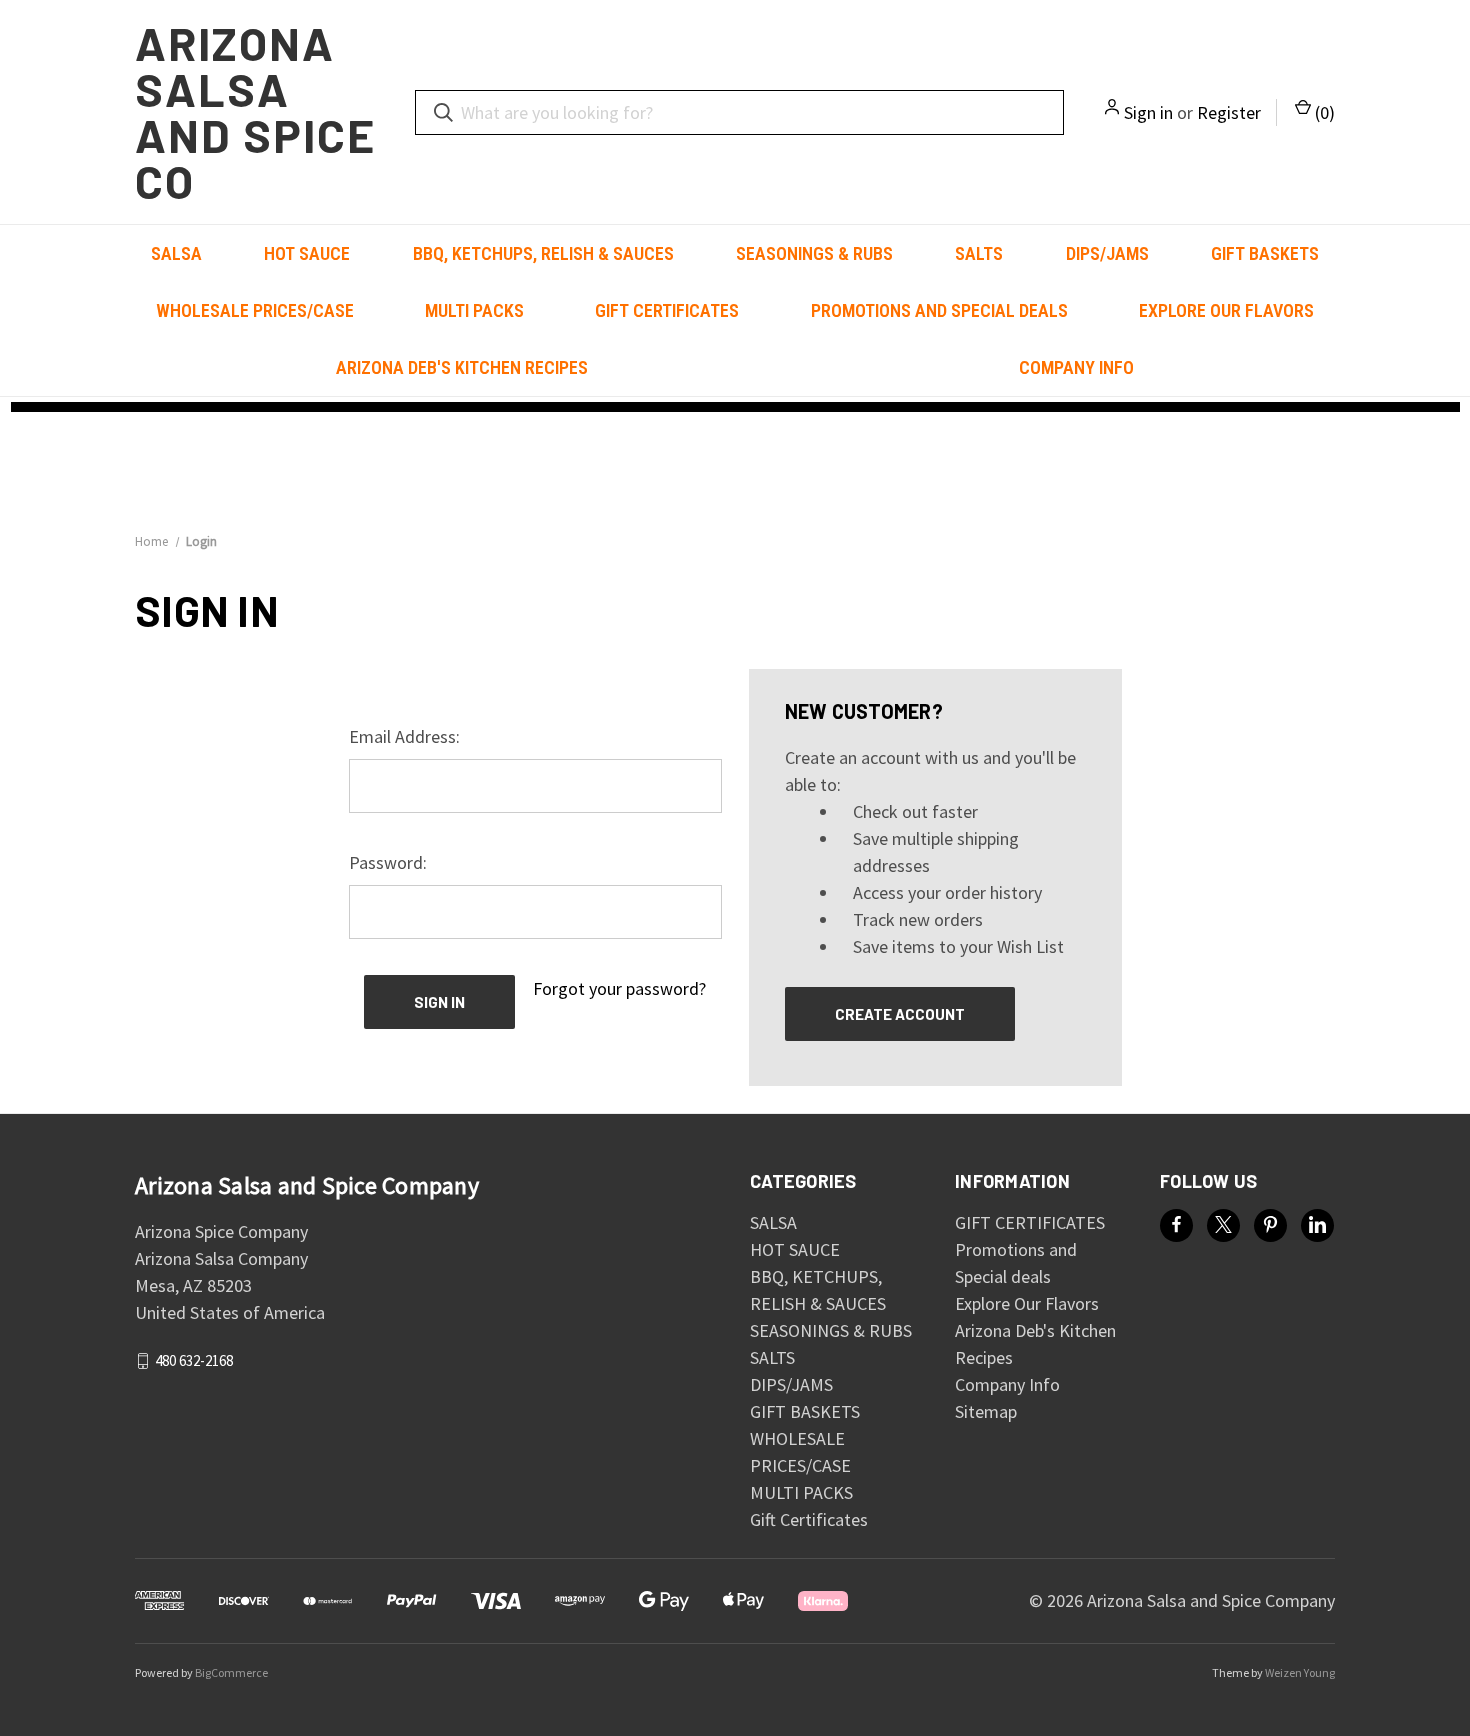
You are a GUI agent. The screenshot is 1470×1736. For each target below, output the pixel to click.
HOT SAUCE (307, 253)
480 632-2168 (194, 1360)
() (1323, 112)
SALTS (979, 253)
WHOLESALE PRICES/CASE (255, 310)
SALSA (176, 253)
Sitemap (986, 1411)
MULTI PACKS (474, 310)
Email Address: (404, 736)
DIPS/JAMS (1107, 253)
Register (1229, 112)
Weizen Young (1300, 1672)
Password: (388, 862)
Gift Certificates (809, 1519)
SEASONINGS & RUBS (814, 253)
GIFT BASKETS (1265, 253)
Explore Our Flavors (1226, 310)
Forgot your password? (619, 988)
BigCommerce (231, 1672)
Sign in (1148, 112)
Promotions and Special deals (939, 310)
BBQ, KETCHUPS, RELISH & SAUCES (543, 253)
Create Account (900, 1014)
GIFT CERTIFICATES (667, 310)
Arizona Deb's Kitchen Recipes (462, 367)
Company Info (1076, 367)
